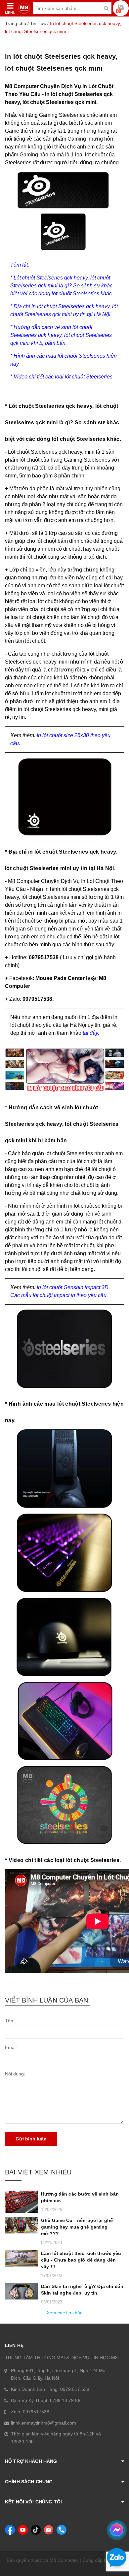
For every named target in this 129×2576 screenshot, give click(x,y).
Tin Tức (38, 23)
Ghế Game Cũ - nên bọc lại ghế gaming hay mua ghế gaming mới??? (77, 2227)
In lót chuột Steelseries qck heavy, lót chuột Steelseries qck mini (61, 62)
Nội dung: (15, 2074)
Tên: (10, 2021)
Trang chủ (16, 23)
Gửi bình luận (31, 2139)
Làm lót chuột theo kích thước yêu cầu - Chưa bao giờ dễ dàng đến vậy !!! (81, 2260)
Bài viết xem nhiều (38, 2172)
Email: (11, 2047)
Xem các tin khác (64, 2313)
